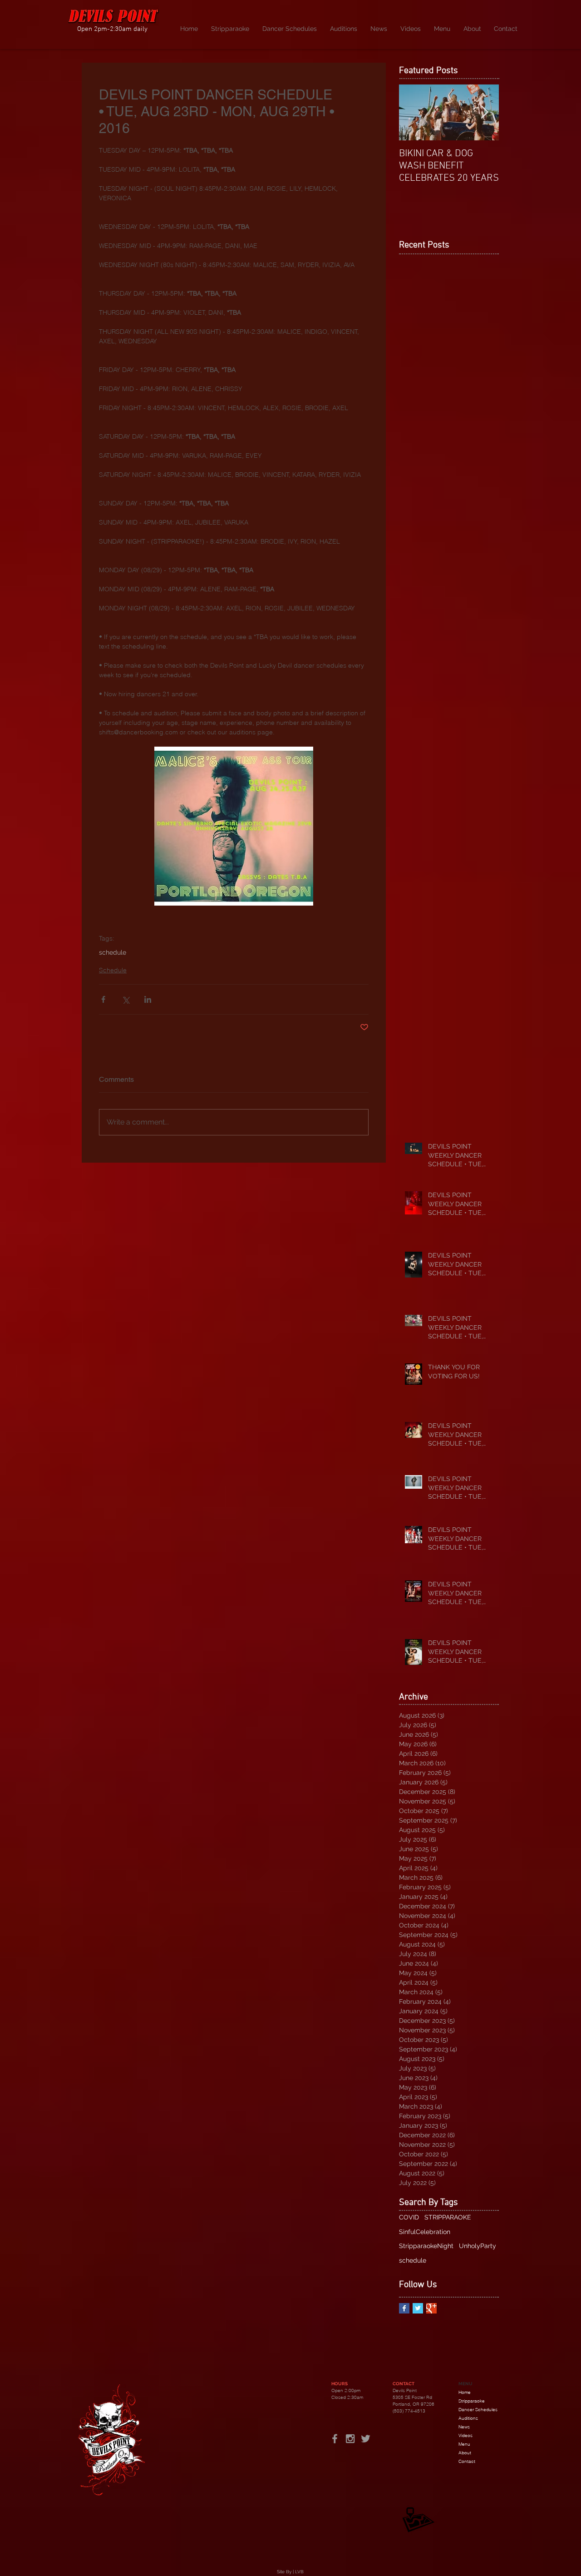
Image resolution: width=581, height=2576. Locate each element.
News (464, 2427)
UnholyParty (478, 2246)
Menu (464, 2444)
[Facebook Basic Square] (404, 2308)
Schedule (113, 970)
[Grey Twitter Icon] (366, 2439)
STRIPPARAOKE (448, 2217)
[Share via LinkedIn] (148, 999)
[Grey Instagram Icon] (350, 2439)
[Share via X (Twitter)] (126, 999)
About (465, 2453)
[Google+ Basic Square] (431, 2308)
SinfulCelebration (425, 2232)
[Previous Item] (414, 112)
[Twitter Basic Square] (418, 2308)
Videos (465, 2435)
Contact (467, 2461)
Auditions (468, 2418)
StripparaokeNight (426, 2246)
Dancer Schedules (478, 2410)
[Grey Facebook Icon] (335, 2439)
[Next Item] (484, 112)
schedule (113, 952)
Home (465, 2392)
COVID (409, 2217)
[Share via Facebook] (103, 999)
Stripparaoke (472, 2401)
